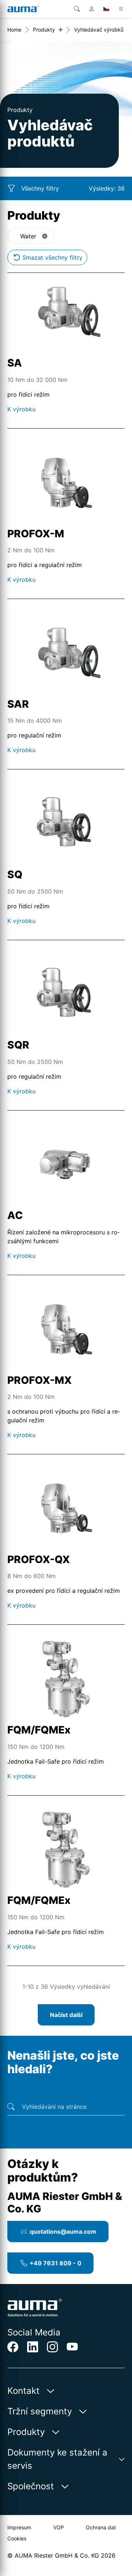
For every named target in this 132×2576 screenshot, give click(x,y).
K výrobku (21, 409)
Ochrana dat (101, 2527)
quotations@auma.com (63, 2232)
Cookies (17, 2538)
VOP (58, 2527)
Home (14, 30)
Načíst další (66, 2015)
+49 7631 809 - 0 (56, 2263)
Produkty (44, 30)
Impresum (19, 2527)
